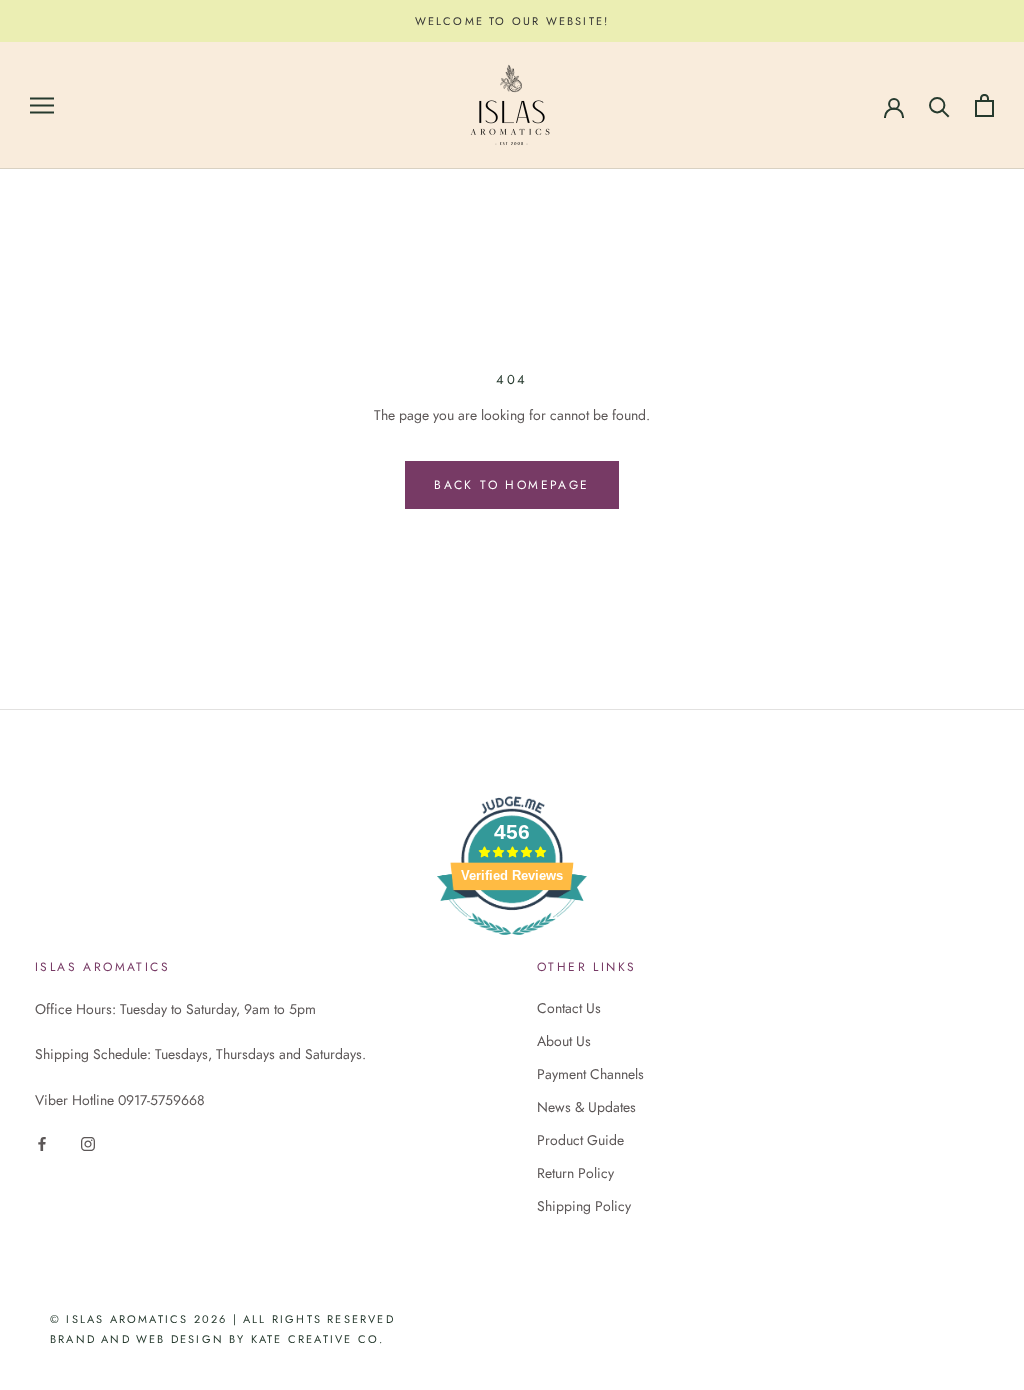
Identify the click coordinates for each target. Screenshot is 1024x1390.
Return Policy (575, 1173)
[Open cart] (984, 105)
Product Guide (580, 1140)
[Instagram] (88, 1143)
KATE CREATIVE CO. (317, 1339)
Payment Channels (590, 1074)
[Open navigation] (42, 105)
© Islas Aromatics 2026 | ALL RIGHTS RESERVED (222, 1319)
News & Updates (586, 1107)
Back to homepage (511, 485)
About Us (564, 1041)
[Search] (939, 105)
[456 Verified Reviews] (512, 946)
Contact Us (569, 1008)
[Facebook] (42, 1143)
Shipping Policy (584, 1206)
